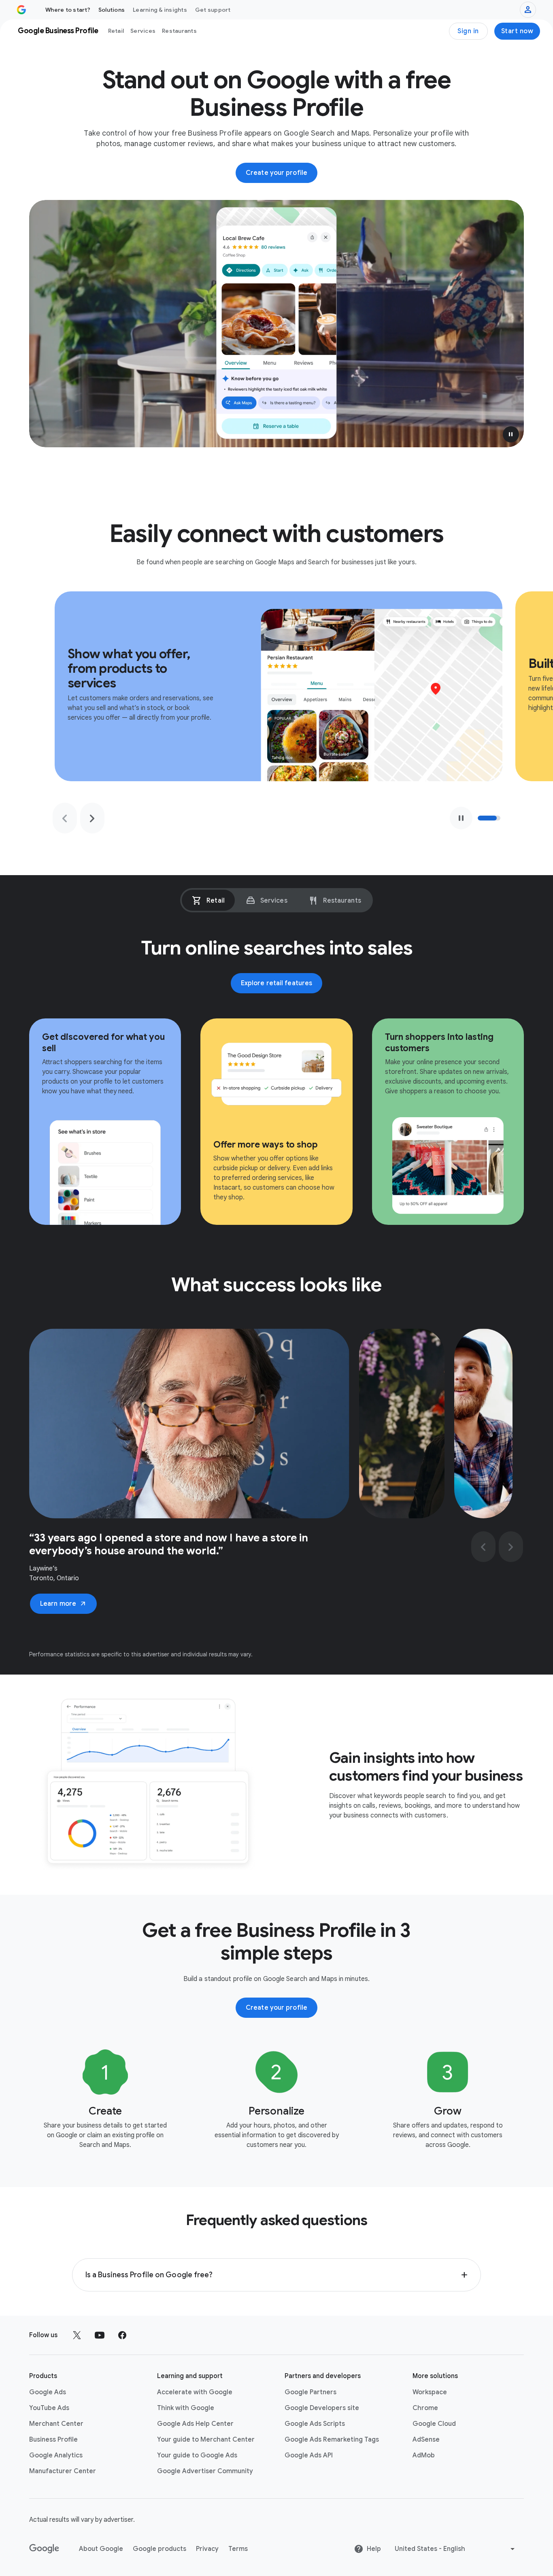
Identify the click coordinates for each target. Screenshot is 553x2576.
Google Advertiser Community (205, 2471)
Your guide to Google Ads (197, 2455)
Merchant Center (56, 2424)
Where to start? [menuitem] (68, 10)
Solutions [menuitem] (112, 10)
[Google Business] (21, 10)
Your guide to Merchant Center (206, 2440)
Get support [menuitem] (213, 10)
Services (143, 31)
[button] (511, 434)
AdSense (426, 2440)
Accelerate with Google (195, 2392)
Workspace (430, 2392)
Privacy (207, 2549)
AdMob (424, 2455)
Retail (116, 31)
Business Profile (53, 2440)
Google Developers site (322, 2408)
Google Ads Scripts (315, 2424)
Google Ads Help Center (195, 2424)
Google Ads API (309, 2455)
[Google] (44, 2549)
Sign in (468, 31)
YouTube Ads (49, 2408)
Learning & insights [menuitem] (160, 10)
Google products (160, 2549)
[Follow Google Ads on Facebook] (122, 2335)
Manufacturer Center (63, 2471)
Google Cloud (434, 2424)
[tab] (208, 900)
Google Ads (48, 2392)
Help (374, 2549)
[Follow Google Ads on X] (77, 2335)
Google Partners (311, 2392)
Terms (238, 2549)
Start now (517, 31)
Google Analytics (56, 2455)
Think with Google (186, 2408)
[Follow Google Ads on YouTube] (100, 2335)
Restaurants (179, 31)
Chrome (425, 2408)
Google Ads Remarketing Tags (332, 2440)
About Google (101, 2549)
